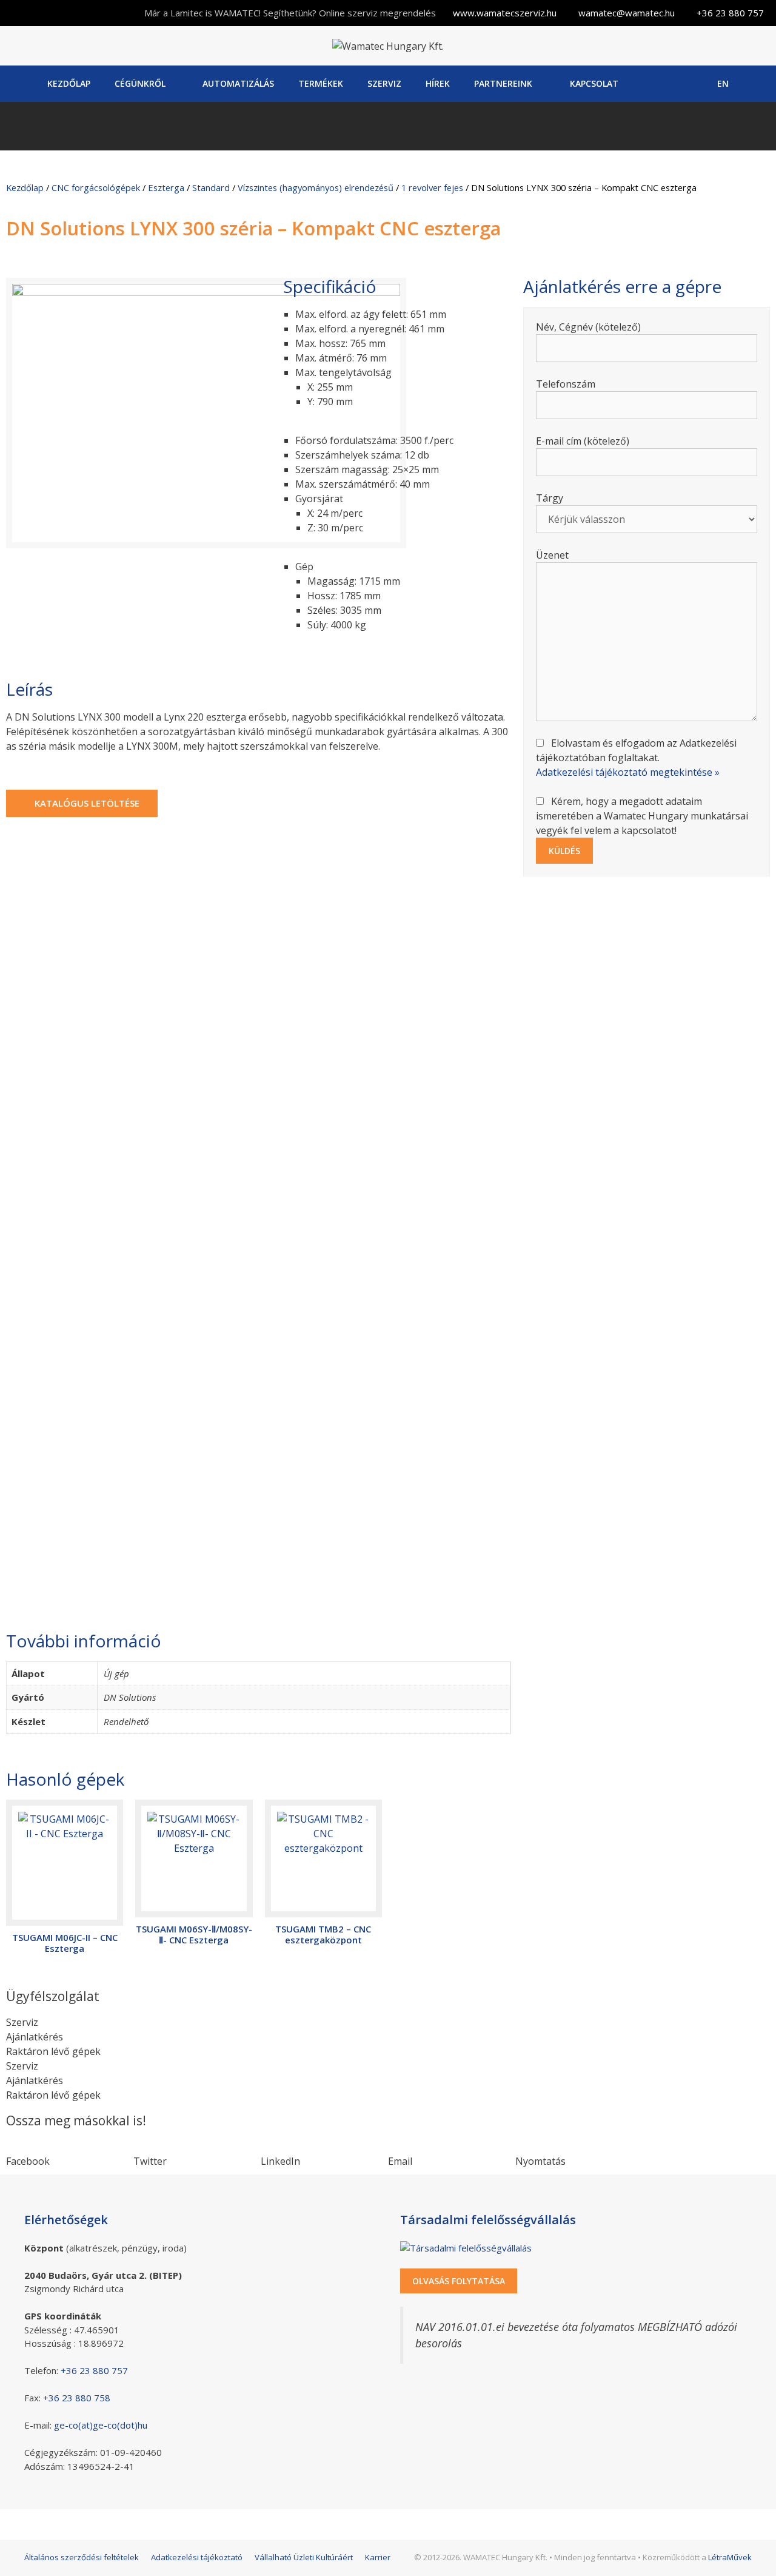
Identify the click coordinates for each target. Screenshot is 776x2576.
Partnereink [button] (503, 83)
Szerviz (384, 83)
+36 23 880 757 (730, 13)
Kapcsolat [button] (594, 83)
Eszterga (166, 187)
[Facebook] (659, 84)
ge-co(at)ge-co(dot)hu (101, 2425)
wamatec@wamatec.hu (627, 13)
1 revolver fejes (432, 187)
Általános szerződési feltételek (82, 2557)
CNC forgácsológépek (96, 187)
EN (723, 83)
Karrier (378, 2557)
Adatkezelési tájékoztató (197, 2557)
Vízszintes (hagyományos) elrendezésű (316, 187)
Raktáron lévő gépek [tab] (53, 2051)
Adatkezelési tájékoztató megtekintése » (628, 772)
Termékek (321, 83)
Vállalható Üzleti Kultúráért (304, 2557)
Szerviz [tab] (22, 2022)
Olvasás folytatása (459, 2281)
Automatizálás (238, 83)
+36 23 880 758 (77, 2398)
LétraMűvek (730, 2557)
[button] (70, 2154)
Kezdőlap (69, 83)
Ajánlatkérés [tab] (35, 2037)
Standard (211, 187)
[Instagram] (690, 84)
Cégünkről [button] (140, 83)
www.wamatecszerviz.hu (505, 13)
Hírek (438, 83)
